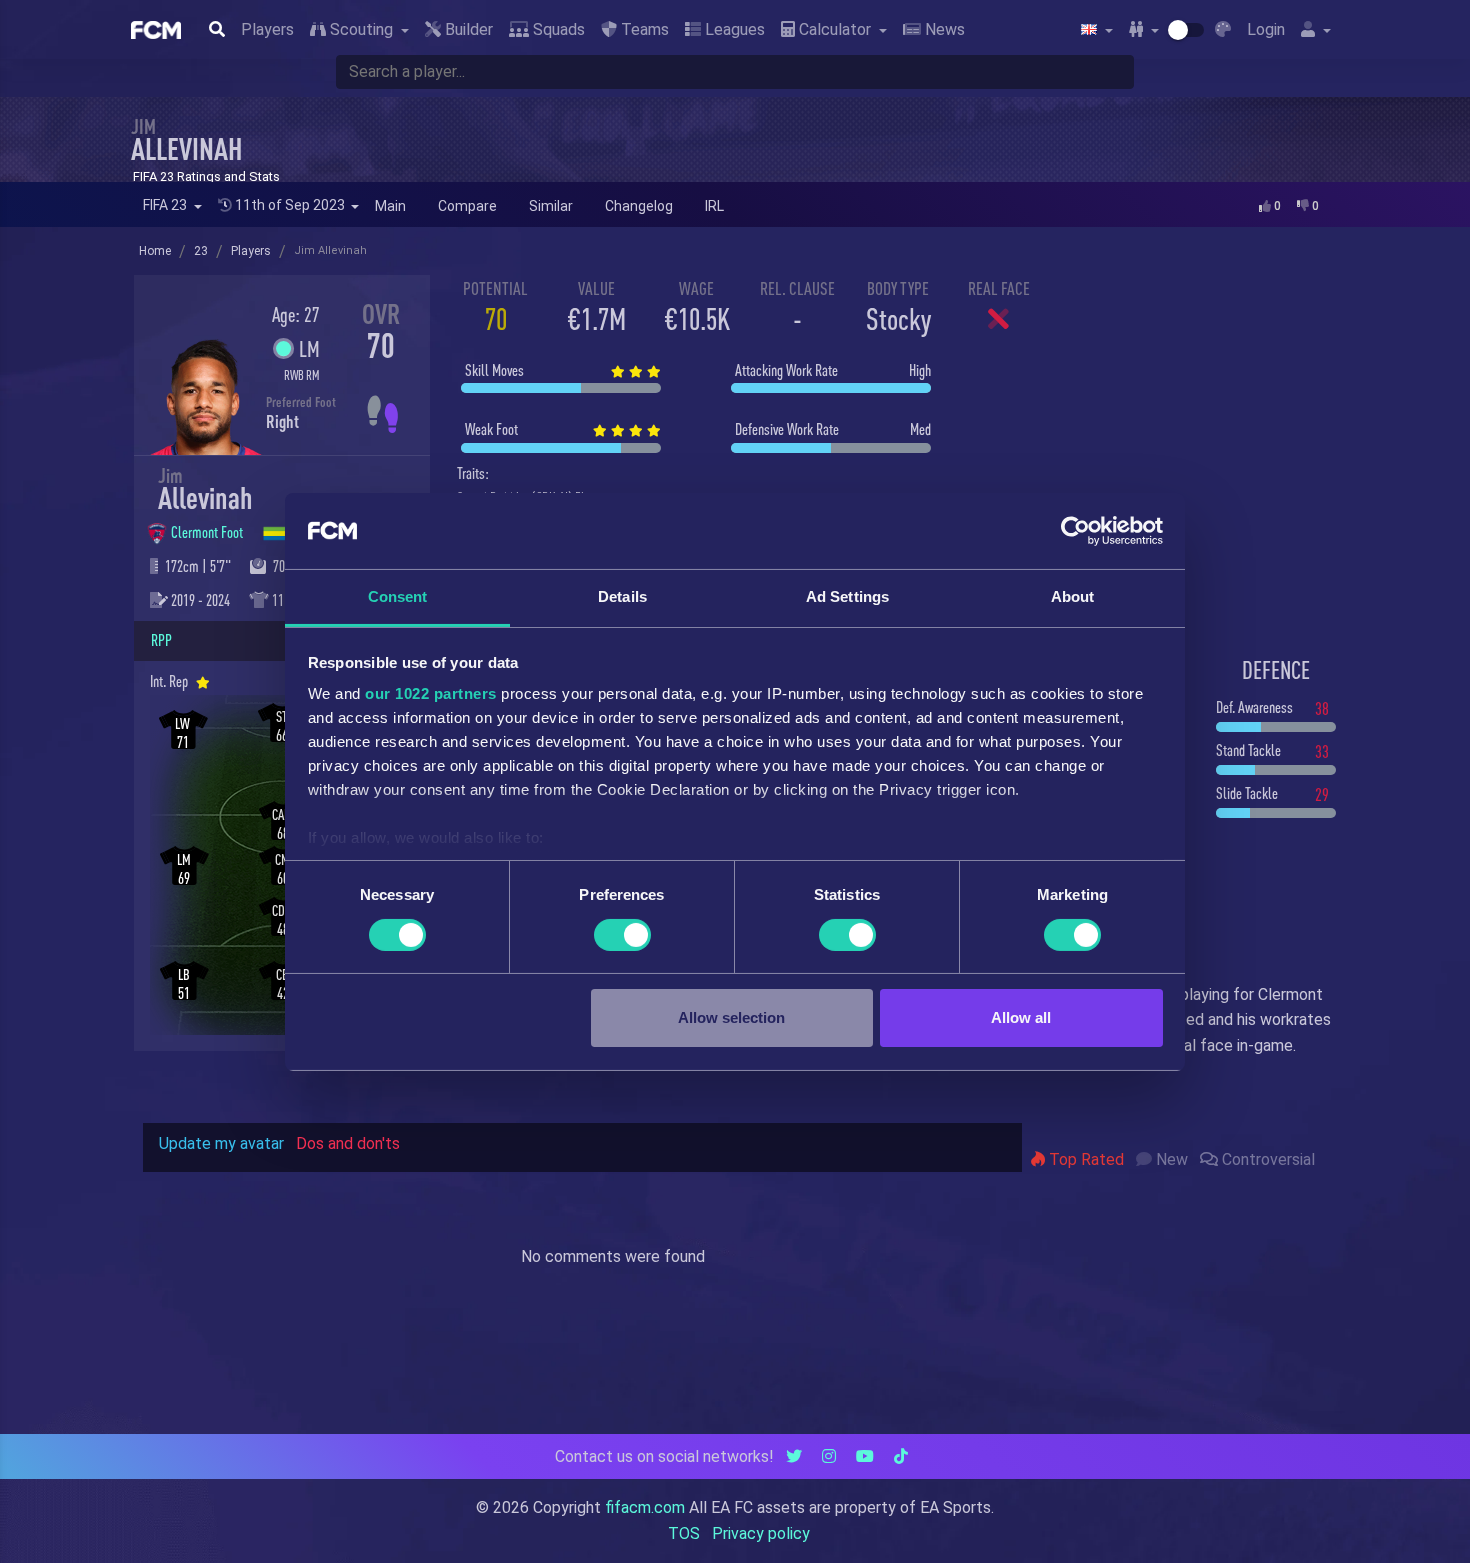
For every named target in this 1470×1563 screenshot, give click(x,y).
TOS (684, 1533)
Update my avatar (221, 1143)
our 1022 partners (431, 693)
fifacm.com (645, 1507)
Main (390, 206)
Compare (467, 206)
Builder (467, 29)
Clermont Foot (208, 532)
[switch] (622, 935)
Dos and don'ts (348, 1143)
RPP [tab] (161, 640)
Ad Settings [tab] (847, 596)
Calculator (835, 29)
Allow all (1021, 1017)
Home (155, 251)
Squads (557, 29)
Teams (643, 29)
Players (267, 29)
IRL (714, 206)
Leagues (733, 29)
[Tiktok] (901, 1456)
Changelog (639, 206)
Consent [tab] (398, 596)
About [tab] (1073, 596)
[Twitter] (794, 1456)
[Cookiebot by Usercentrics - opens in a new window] (1075, 531)
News (943, 29)
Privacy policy (761, 1533)
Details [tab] (622, 596)
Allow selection (731, 1017)
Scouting (361, 29)
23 (201, 251)
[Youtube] (865, 1456)
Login (1266, 29)
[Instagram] (829, 1456)
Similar (551, 206)
